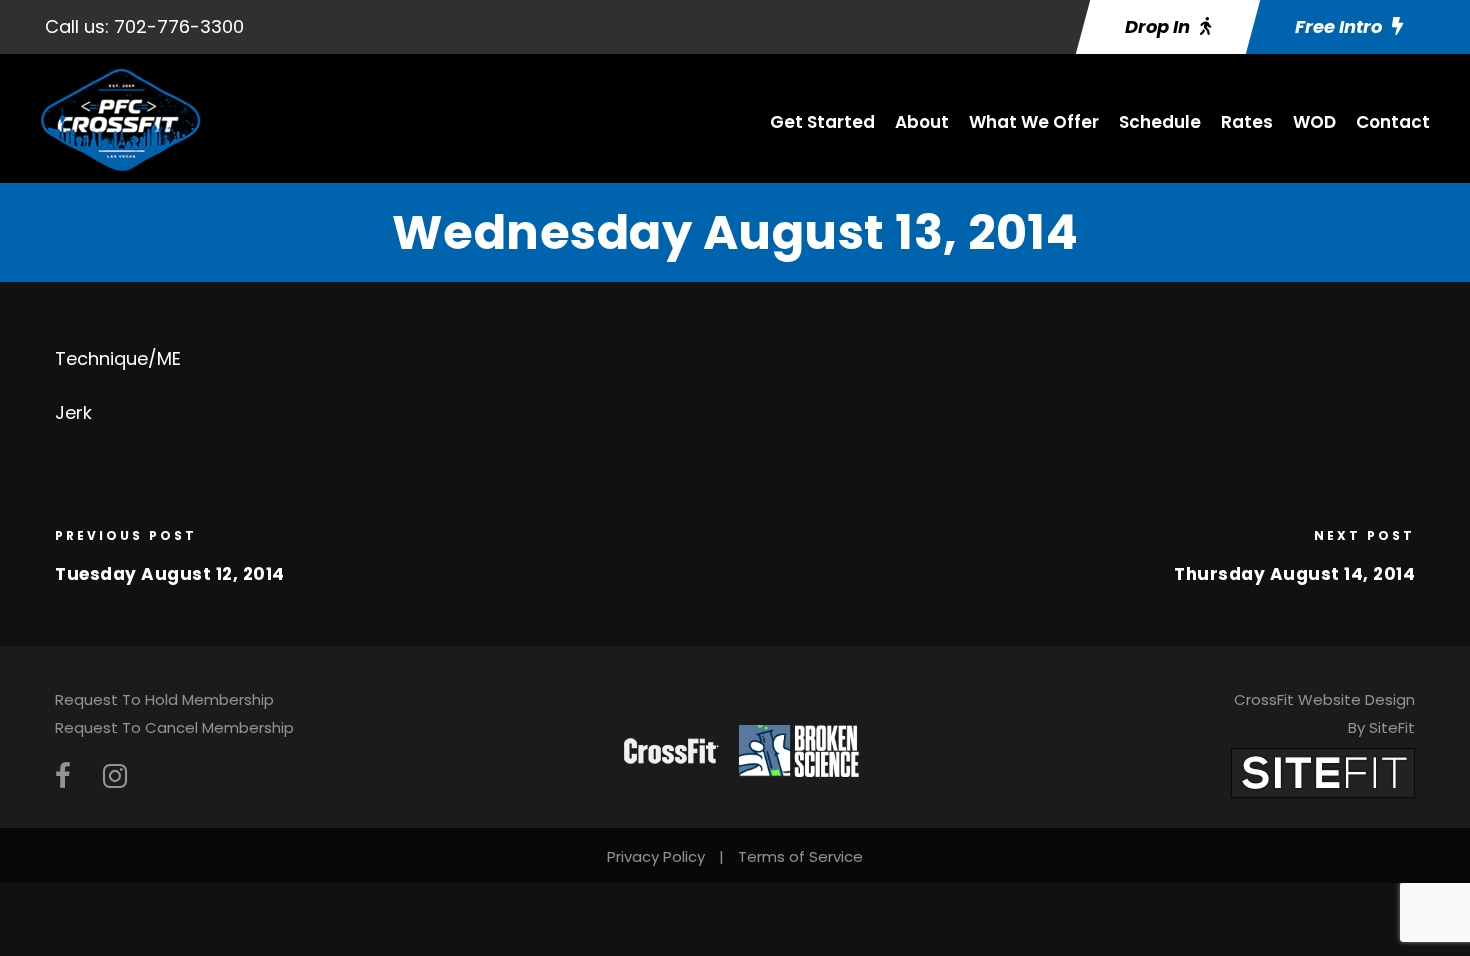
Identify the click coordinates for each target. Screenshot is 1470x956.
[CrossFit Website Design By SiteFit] (1323, 771)
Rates (1247, 122)
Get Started (822, 122)
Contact (1393, 122)
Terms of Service (800, 856)
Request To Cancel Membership (174, 727)
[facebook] (63, 776)
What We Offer (1034, 122)
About (922, 122)
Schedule (1160, 122)
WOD (1314, 122)
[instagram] (115, 776)
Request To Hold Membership (164, 699)
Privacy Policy (656, 856)
